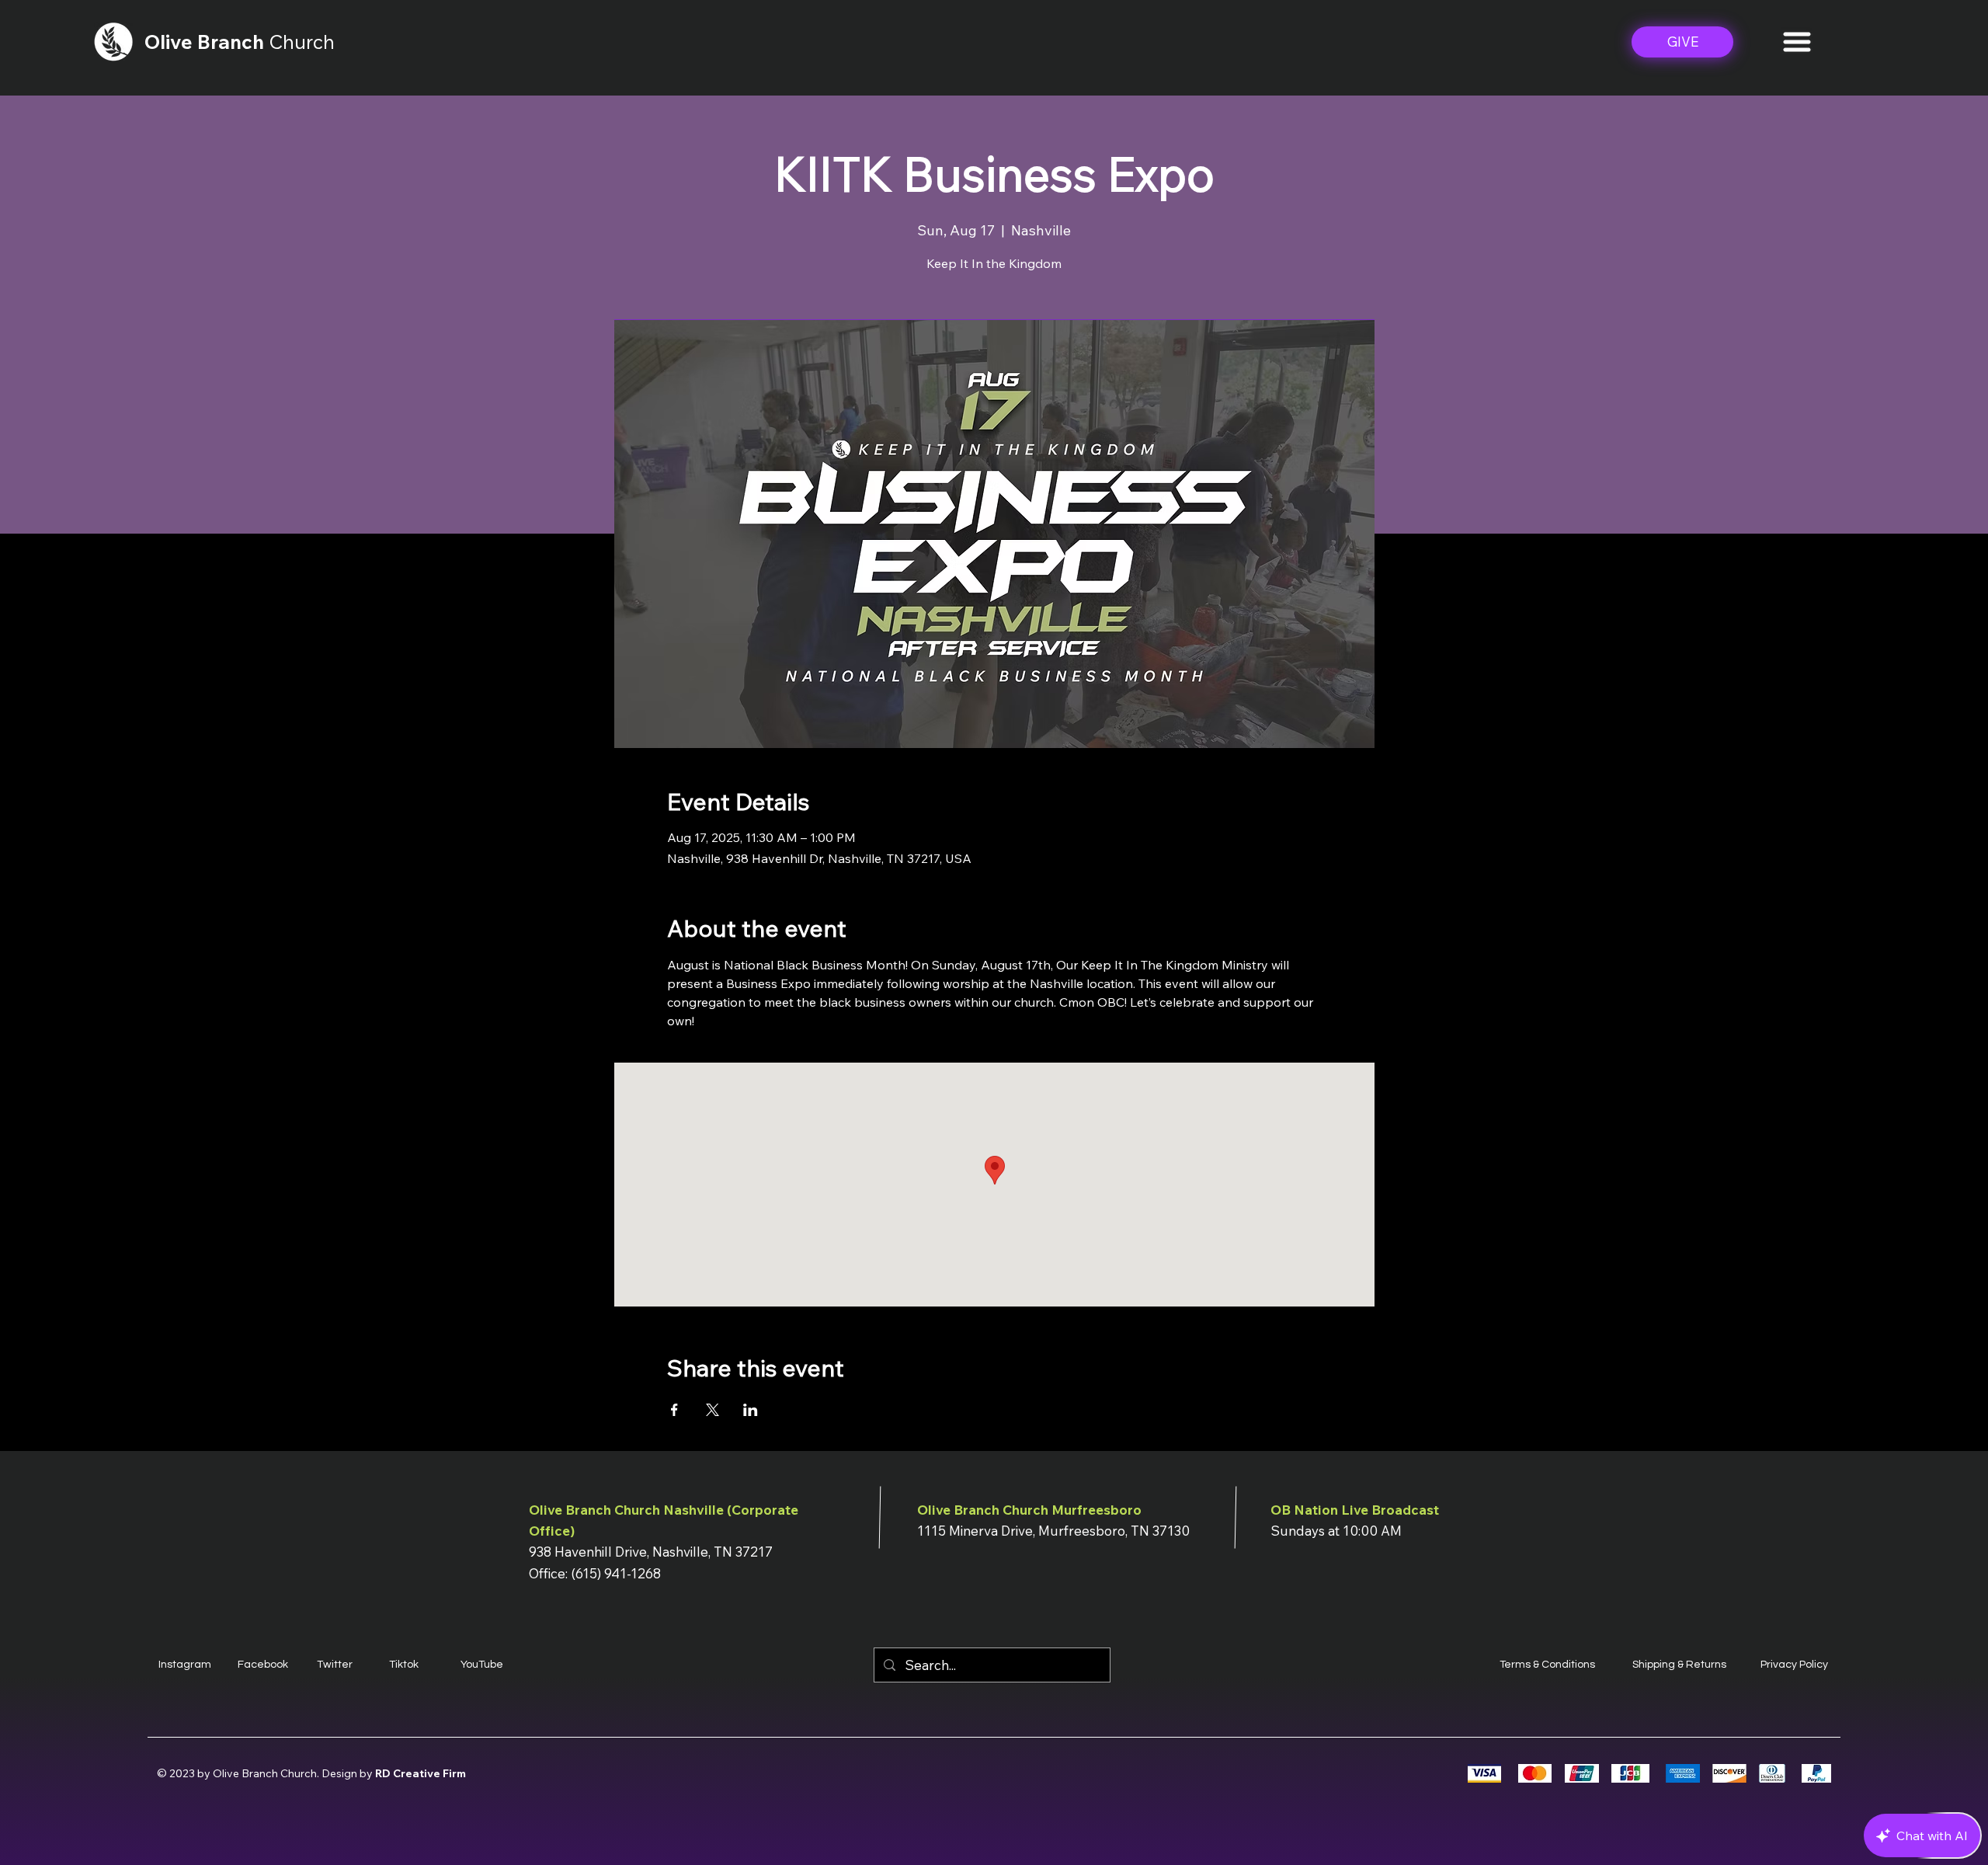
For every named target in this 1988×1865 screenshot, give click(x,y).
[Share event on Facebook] (674, 1410)
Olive (171, 42)
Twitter (335, 1665)
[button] (1797, 42)
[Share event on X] (712, 1410)
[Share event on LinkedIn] (751, 1410)
